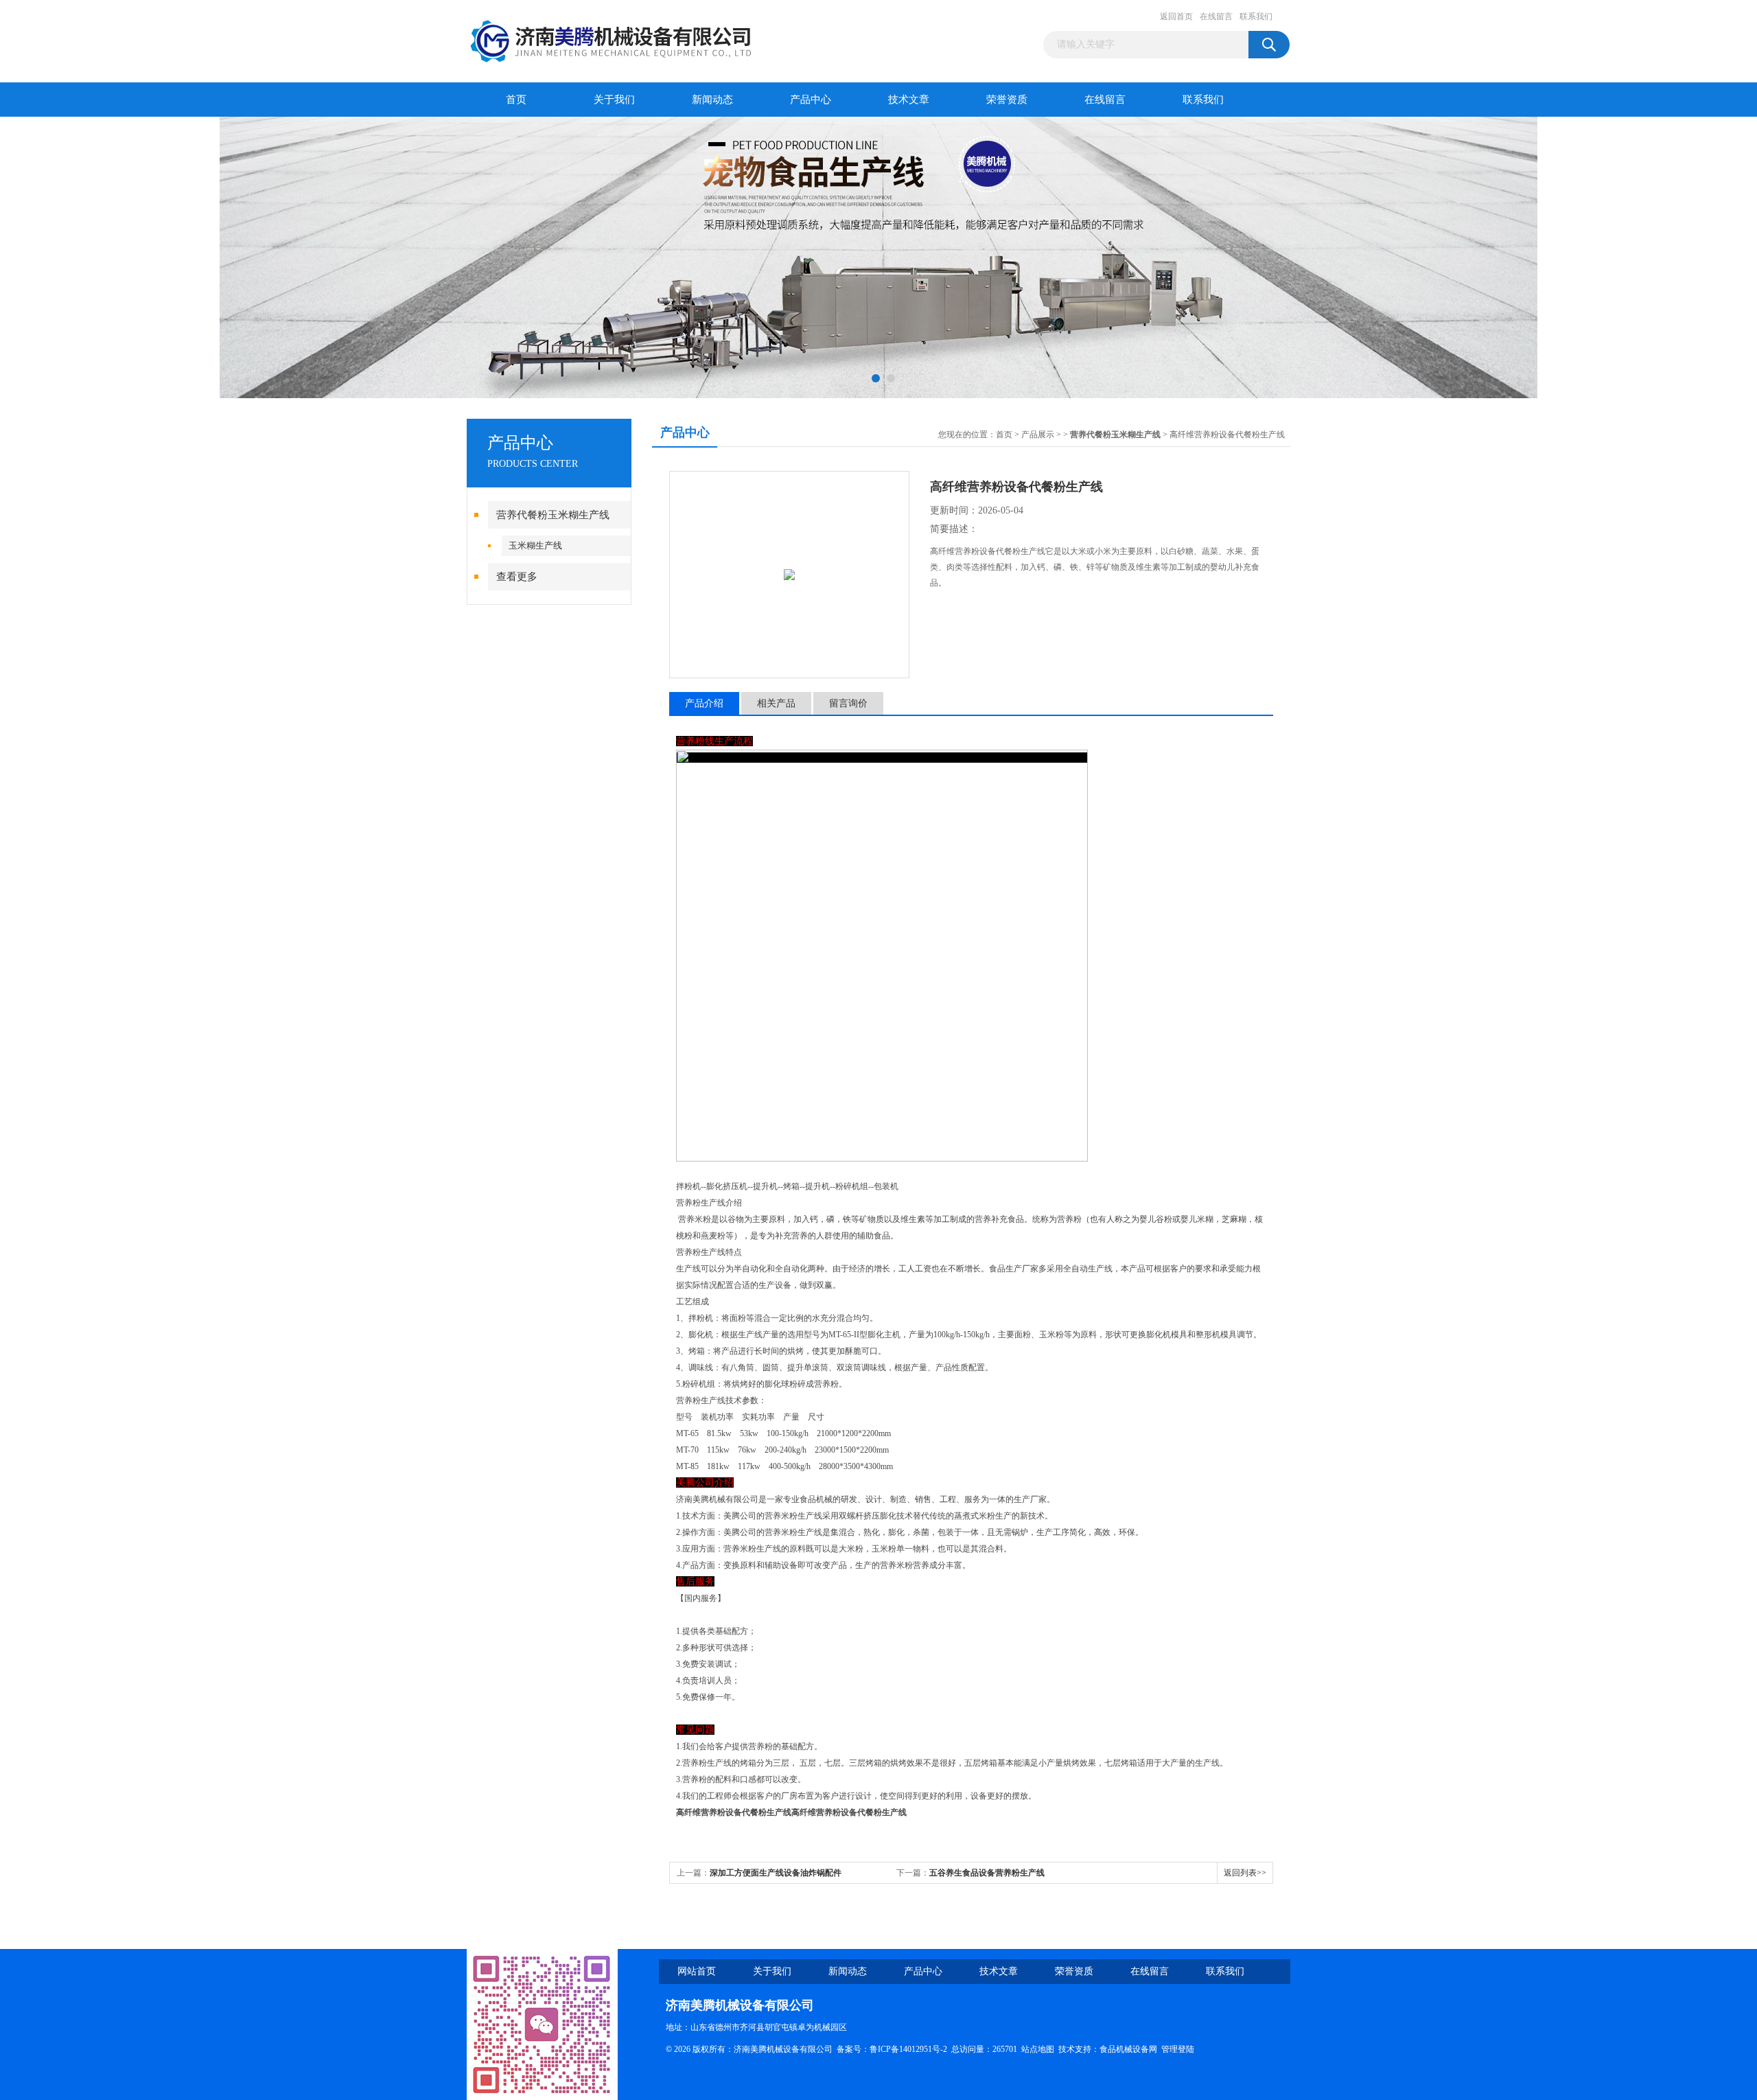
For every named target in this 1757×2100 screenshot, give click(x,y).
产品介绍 (704, 703)
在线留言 (1216, 16)
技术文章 (909, 100)
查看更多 (517, 577)
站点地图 (1038, 2049)
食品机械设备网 (1128, 2049)
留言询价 (848, 703)
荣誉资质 (1007, 100)
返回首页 (1176, 16)
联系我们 (1256, 16)
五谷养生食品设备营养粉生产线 (987, 1873)
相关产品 (776, 703)
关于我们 (614, 100)
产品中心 (811, 100)
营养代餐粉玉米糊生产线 (553, 515)
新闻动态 (712, 100)
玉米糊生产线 (535, 545)
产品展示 (1038, 435)
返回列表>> (1245, 1873)
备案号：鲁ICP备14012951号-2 (892, 2049)
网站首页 (697, 1971)
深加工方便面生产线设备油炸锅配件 (776, 1873)
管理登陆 (1178, 2049)
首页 (516, 100)
